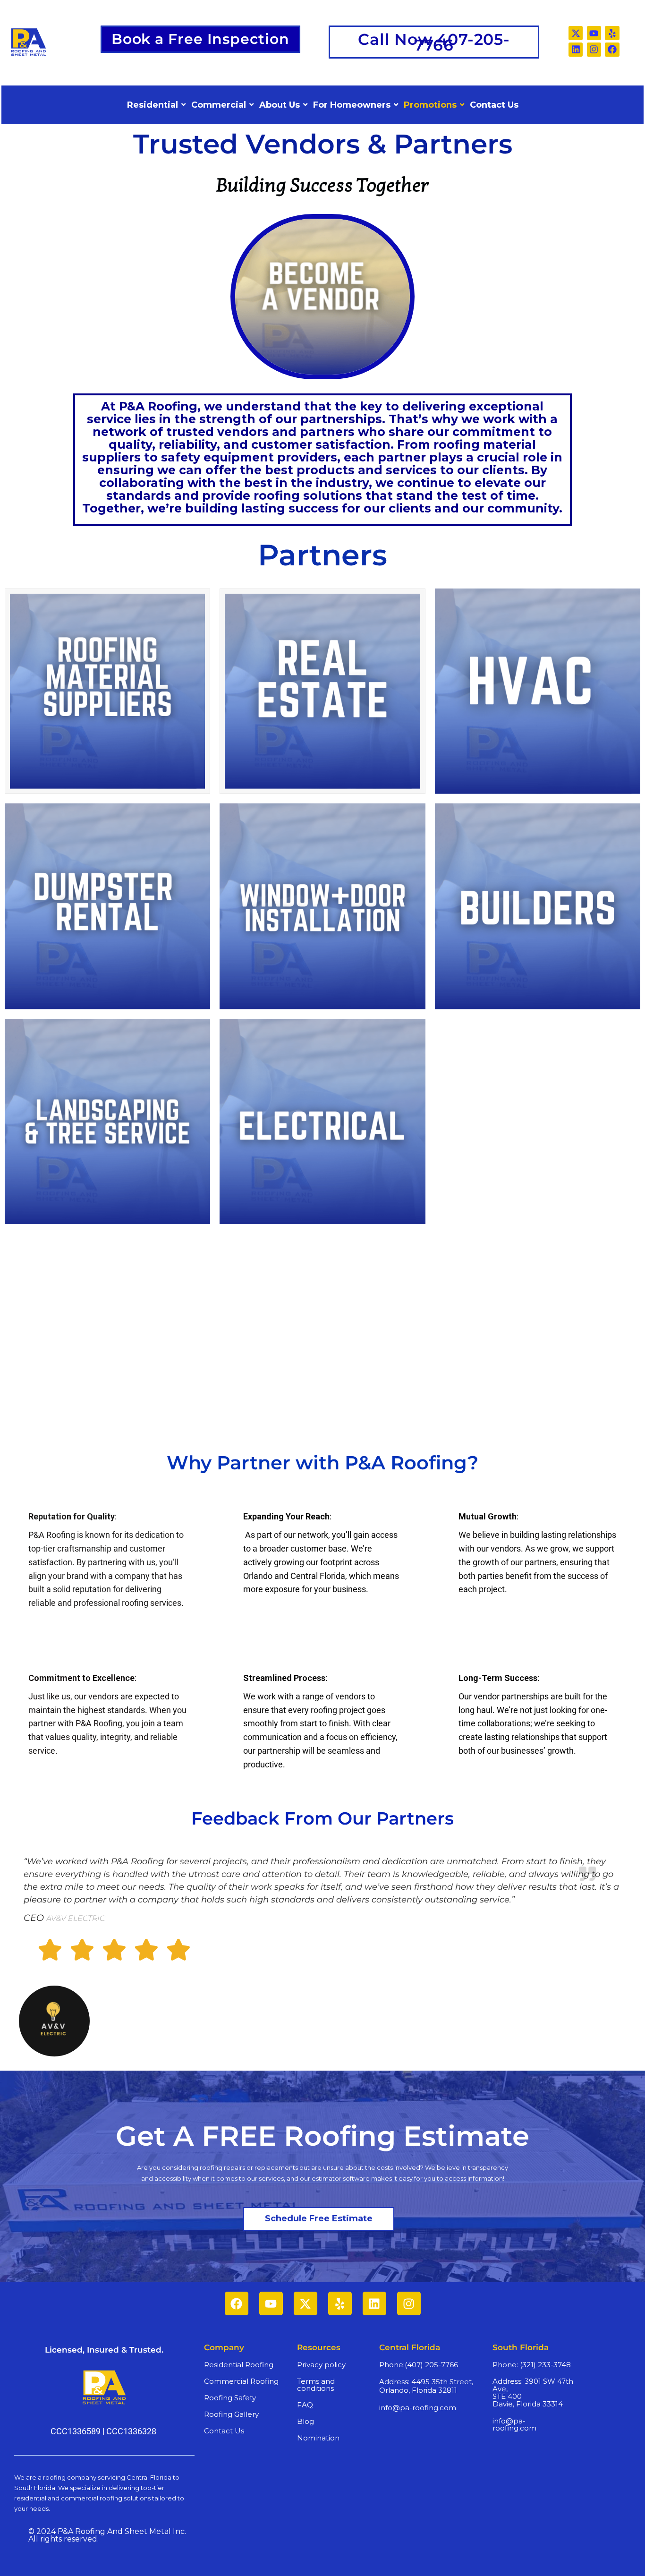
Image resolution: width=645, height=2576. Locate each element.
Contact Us (224, 2431)
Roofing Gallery (231, 2414)
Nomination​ (318, 2438)
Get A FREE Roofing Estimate (322, 2136)
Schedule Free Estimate (319, 2218)
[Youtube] (594, 33)
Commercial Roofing (241, 2381)
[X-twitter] (576, 33)
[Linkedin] (576, 50)
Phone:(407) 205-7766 (419, 2365)
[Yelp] (612, 33)
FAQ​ (305, 2405)
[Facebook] (612, 50)
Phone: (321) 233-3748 (532, 2365)
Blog (306, 2421)
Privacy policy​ (321, 2365)
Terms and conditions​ (316, 2385)
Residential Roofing (239, 2365)
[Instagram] (594, 50)
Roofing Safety (230, 2398)
